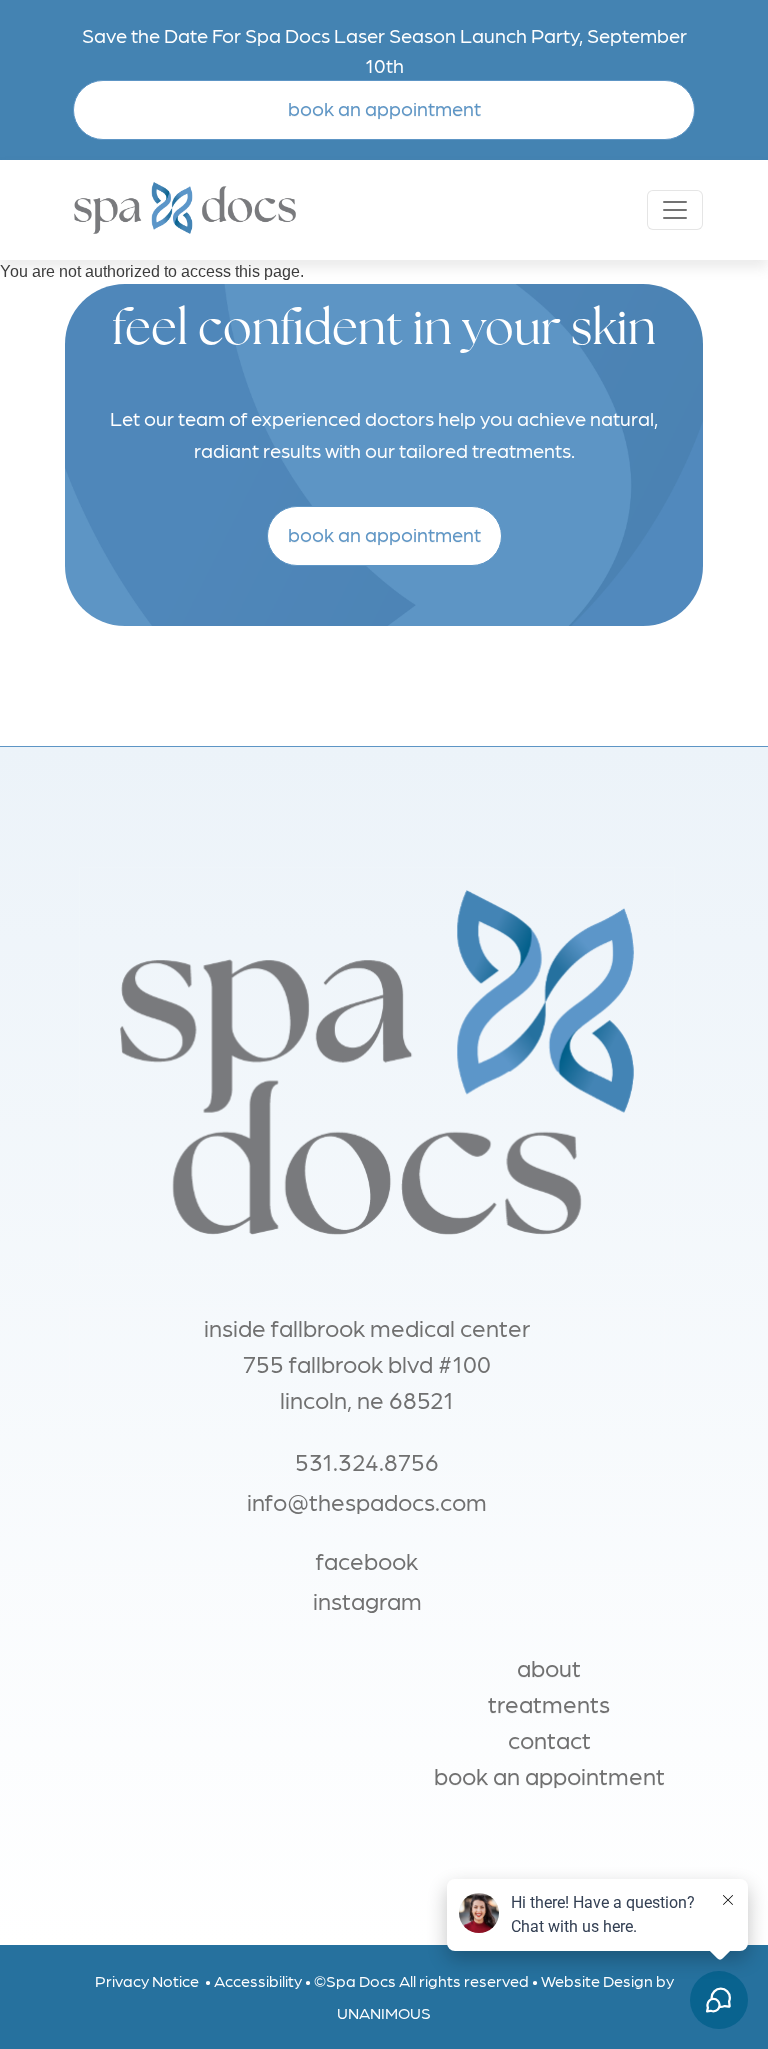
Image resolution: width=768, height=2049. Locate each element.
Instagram (367, 1599)
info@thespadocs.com (367, 1500)
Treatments (549, 1702)
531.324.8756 (367, 1460)
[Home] (256, 210)
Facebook (367, 1559)
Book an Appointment (549, 1774)
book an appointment (384, 108)
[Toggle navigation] (675, 210)
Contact (549, 1738)
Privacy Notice (147, 1980)
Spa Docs (361, 1980)
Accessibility (258, 1980)
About (549, 1666)
